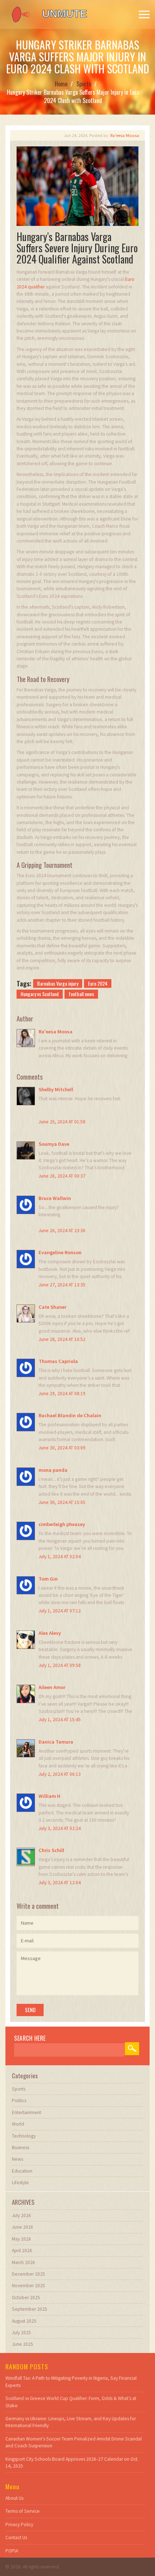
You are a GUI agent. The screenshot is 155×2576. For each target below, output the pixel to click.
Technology (24, 2136)
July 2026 (21, 2215)
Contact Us (16, 2538)
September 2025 (30, 2309)
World (18, 2124)
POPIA (12, 2551)
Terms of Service (23, 2511)
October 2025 (26, 2298)
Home (61, 84)
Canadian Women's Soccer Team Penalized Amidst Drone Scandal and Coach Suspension (74, 2442)
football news (81, 994)
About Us (14, 2498)
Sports (84, 84)
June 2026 (23, 2227)
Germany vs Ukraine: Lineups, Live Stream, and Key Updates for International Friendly (71, 2422)
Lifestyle (20, 2183)
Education (22, 2171)
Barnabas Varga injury (58, 983)
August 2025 (24, 2321)
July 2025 (21, 2333)
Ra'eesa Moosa (125, 135)
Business (21, 2148)
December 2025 (28, 2274)
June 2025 (23, 2344)
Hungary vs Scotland (40, 994)
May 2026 (21, 2239)
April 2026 (22, 2251)
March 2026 (23, 2262)
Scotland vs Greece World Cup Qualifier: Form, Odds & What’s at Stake (71, 2402)
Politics (19, 2101)
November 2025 (28, 2286)
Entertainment (26, 2112)
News (17, 2159)
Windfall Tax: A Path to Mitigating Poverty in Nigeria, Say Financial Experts (71, 2382)
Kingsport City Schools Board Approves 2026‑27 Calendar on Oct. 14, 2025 (72, 2463)
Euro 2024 (98, 983)
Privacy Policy (19, 2524)
